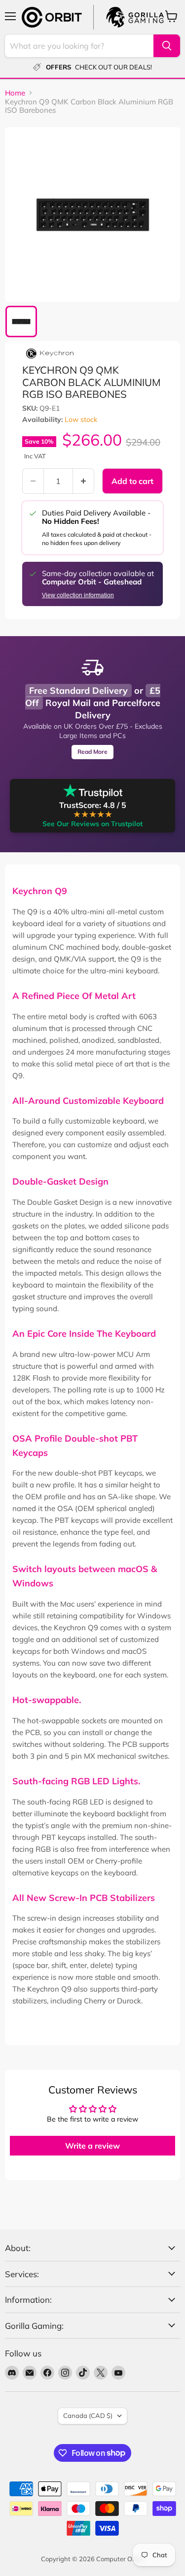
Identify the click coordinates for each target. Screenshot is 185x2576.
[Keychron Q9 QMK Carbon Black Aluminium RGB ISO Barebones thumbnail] (21, 322)
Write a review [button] (92, 2146)
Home (15, 93)
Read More (92, 752)
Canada (88, 2415)
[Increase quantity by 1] (84, 481)
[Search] (167, 46)
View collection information (78, 595)
